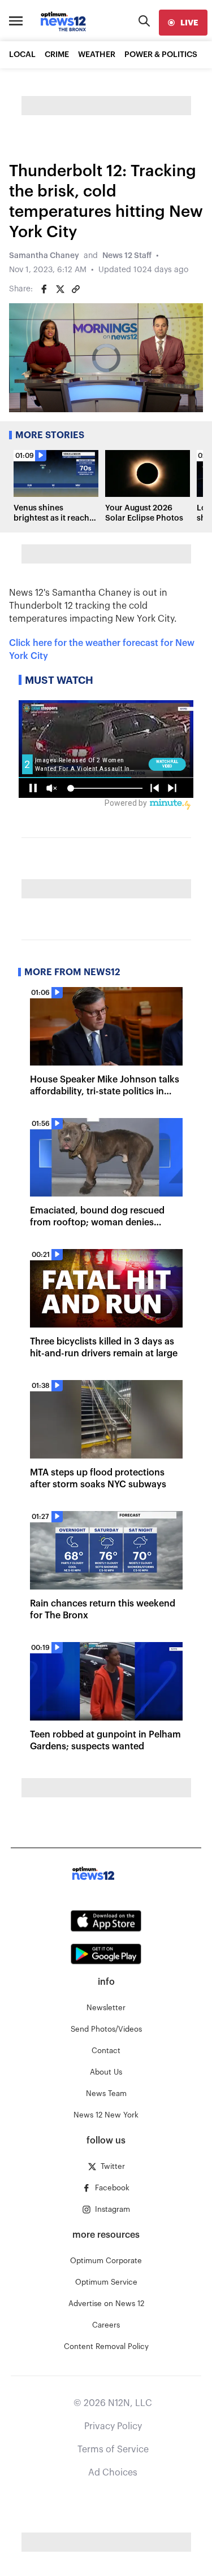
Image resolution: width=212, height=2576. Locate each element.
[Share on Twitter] (60, 289)
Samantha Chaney (44, 256)
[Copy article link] (76, 289)
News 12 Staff (127, 256)
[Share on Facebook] (44, 289)
